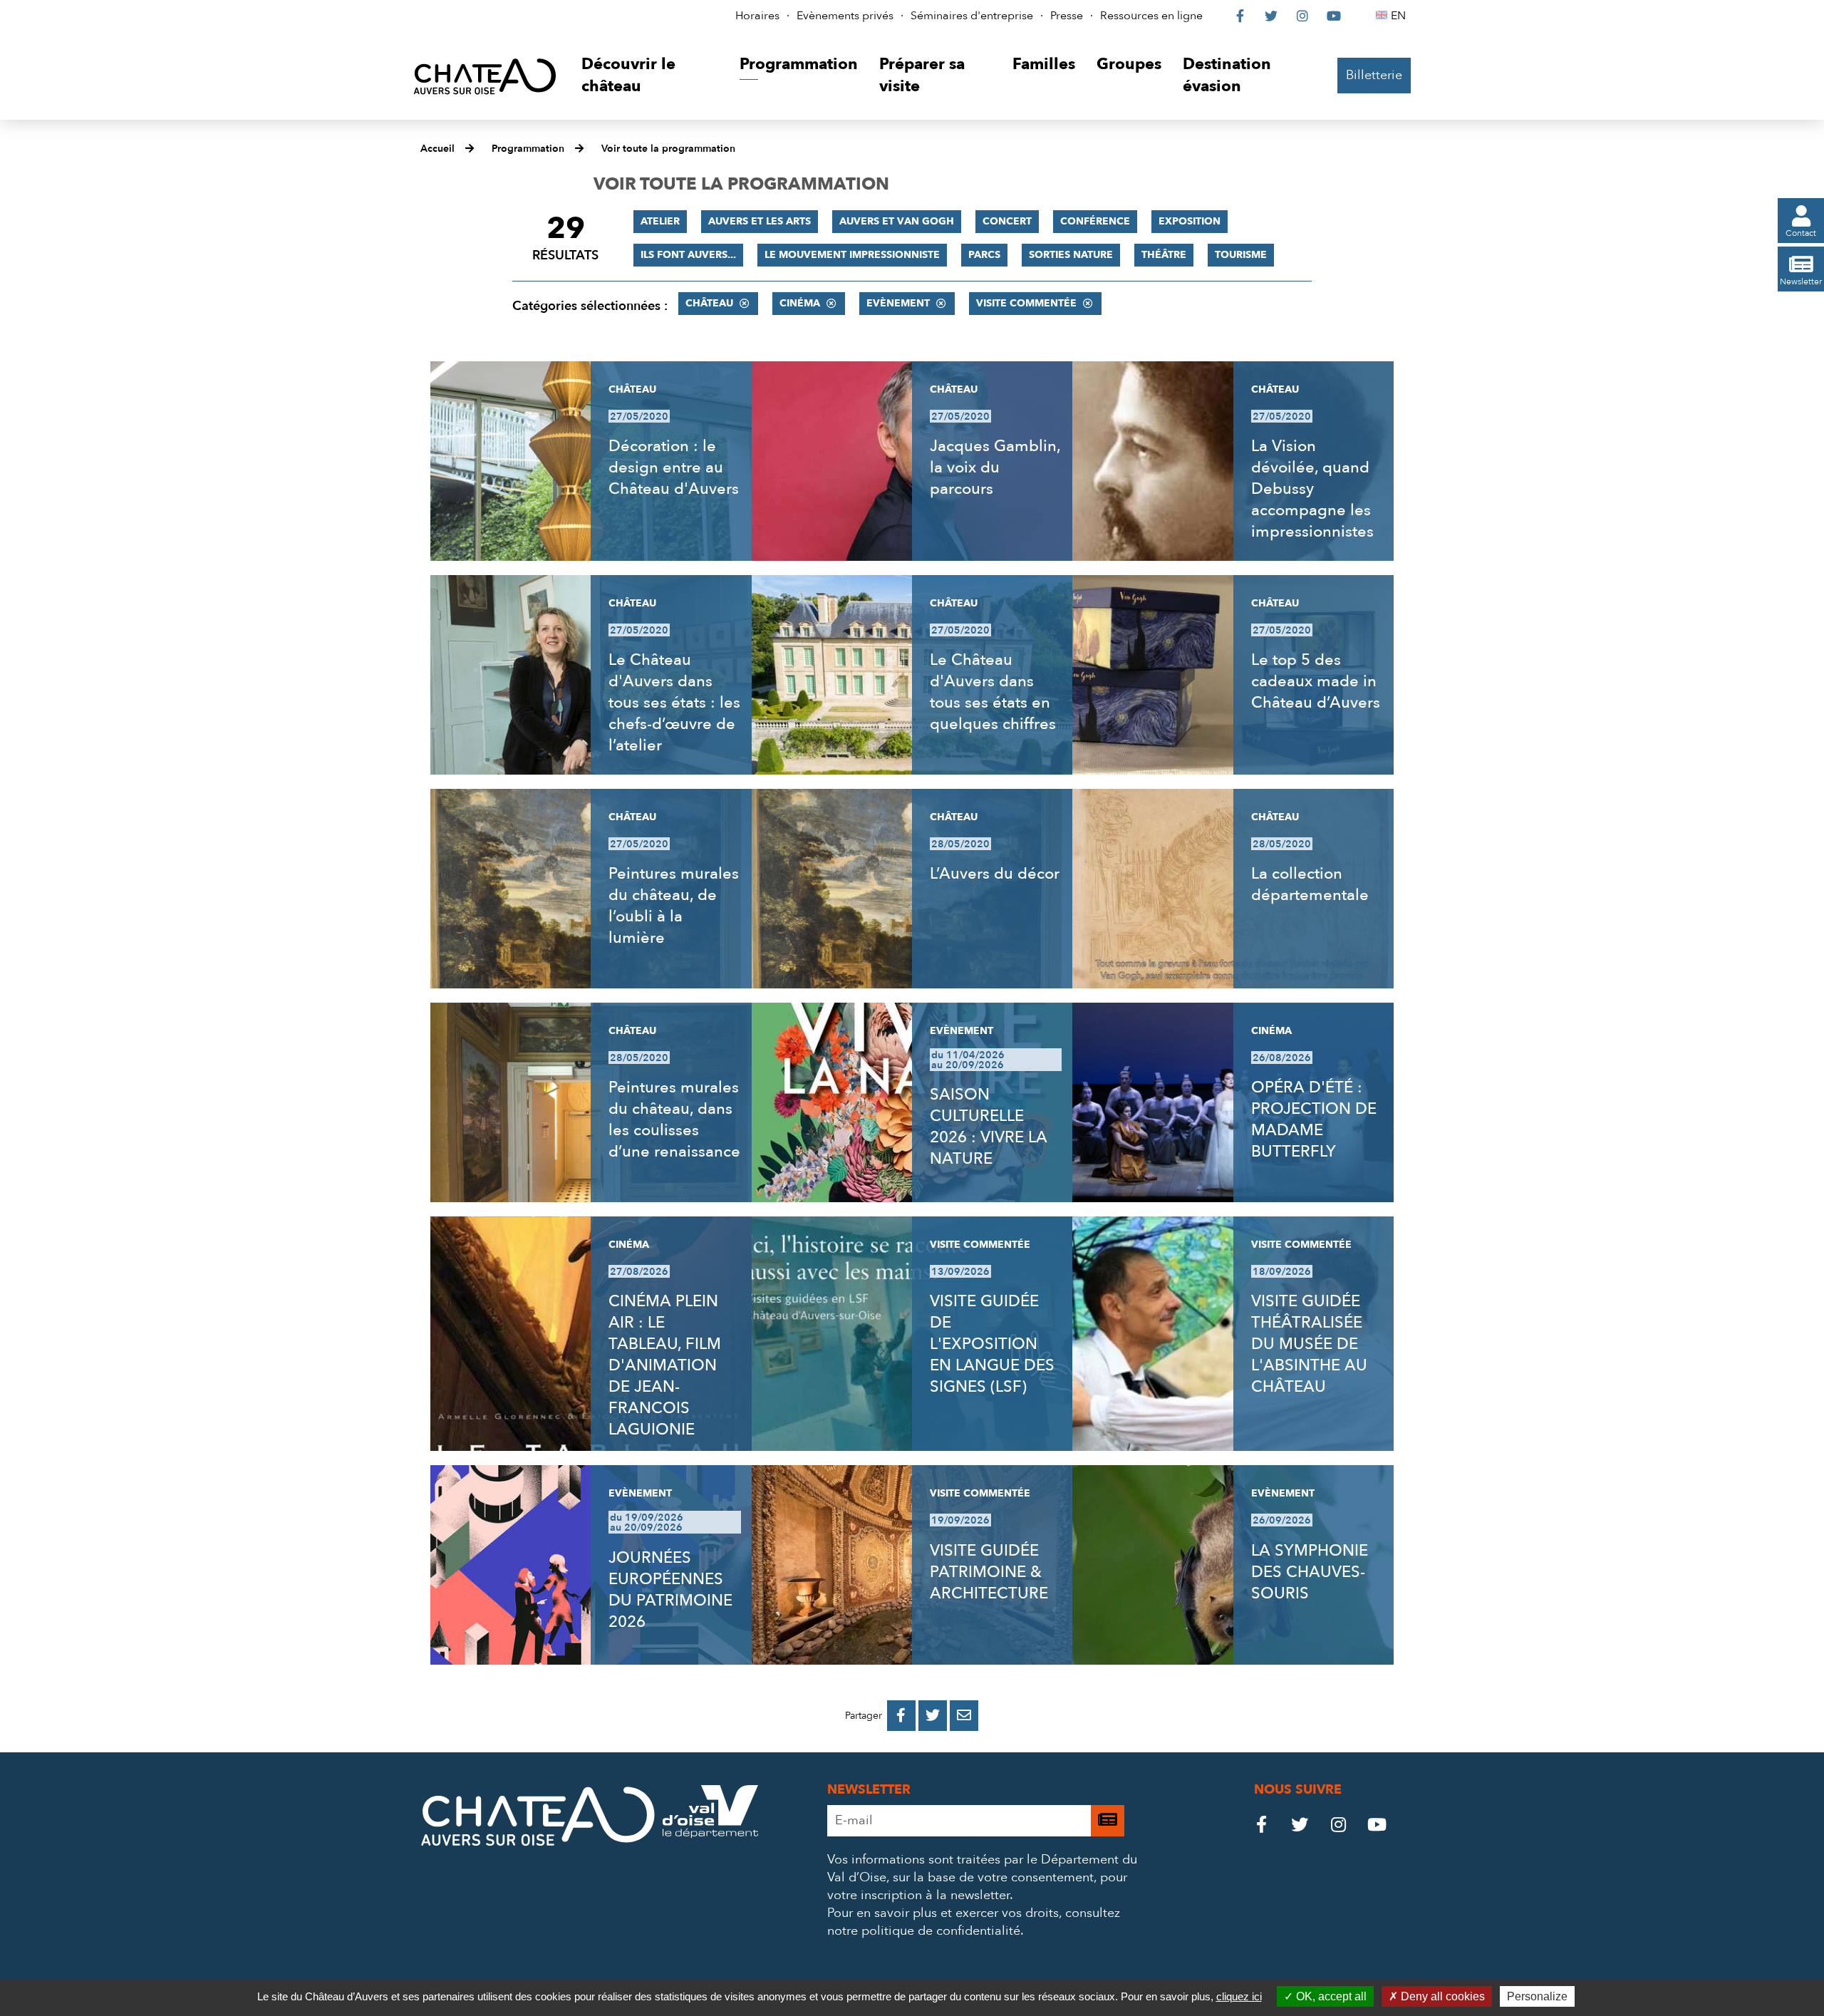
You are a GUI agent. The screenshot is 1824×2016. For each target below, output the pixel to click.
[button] (649, 76)
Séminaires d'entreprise (972, 16)
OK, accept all (1330, 1996)
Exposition (1190, 221)
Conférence (1095, 221)
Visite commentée (1026, 303)
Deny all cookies (1441, 1996)
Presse (1067, 16)
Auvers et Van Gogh (897, 221)
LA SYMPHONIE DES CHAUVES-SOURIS (1310, 1572)
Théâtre (1164, 255)
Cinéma (800, 303)
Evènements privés (845, 16)
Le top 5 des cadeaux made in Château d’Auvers (1316, 681)
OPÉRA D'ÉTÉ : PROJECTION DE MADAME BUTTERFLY (1314, 1120)
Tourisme (1241, 255)
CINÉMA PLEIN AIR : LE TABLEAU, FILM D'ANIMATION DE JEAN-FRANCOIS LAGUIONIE (665, 1365)
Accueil (437, 149)
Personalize (1537, 1996)
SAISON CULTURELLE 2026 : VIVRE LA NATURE (989, 1127)
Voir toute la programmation (668, 149)
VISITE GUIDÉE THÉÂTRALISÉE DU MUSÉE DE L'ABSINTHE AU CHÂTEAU (1309, 1344)
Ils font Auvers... (688, 255)
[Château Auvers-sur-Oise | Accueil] (485, 76)
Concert (1007, 221)
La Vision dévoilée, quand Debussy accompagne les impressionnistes (1312, 489)
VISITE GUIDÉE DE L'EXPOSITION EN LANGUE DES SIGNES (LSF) (992, 1344)
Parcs (984, 255)
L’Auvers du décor (995, 874)
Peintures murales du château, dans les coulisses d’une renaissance (674, 1120)
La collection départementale (1310, 884)
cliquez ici (1239, 1996)
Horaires (757, 16)
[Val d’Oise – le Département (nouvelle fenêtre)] (710, 1834)
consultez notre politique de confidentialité (974, 1922)
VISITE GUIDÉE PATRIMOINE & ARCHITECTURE (989, 1572)
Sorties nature (1071, 255)
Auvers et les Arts (760, 221)
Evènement (898, 303)
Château (709, 303)
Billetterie (1374, 75)
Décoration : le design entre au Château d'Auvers (674, 467)
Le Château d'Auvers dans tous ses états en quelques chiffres (993, 692)
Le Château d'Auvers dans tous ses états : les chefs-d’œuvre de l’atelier (674, 703)
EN (1400, 16)
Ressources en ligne (1151, 16)
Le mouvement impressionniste (852, 255)
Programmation (528, 149)
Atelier (660, 221)
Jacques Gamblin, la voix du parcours (995, 467)
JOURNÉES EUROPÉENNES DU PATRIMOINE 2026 (670, 1590)
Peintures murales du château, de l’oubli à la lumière (674, 906)
